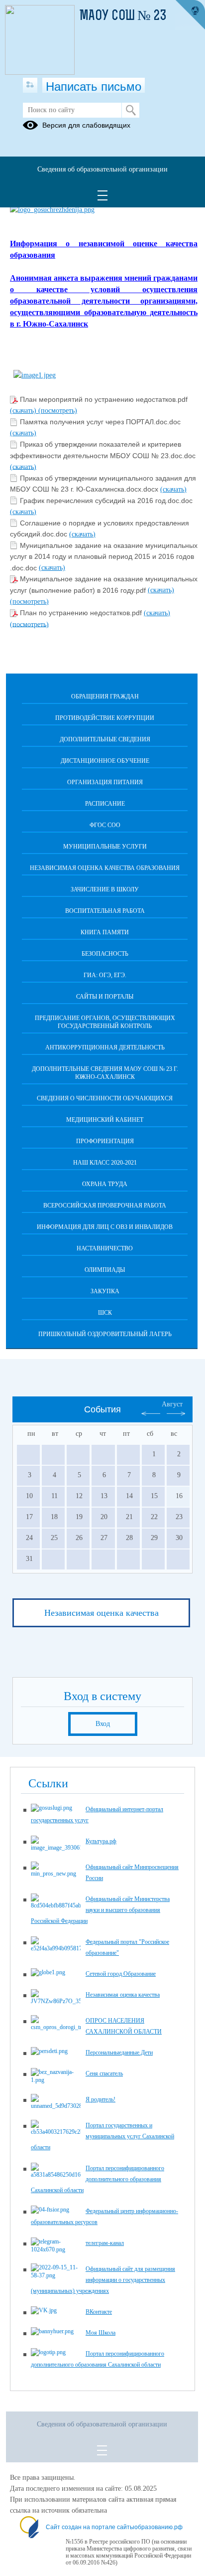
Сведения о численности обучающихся (105, 1098)
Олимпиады (105, 1270)
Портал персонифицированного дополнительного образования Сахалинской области (98, 2179)
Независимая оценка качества (102, 1613)
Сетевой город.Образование (121, 1974)
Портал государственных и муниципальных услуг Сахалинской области (102, 2136)
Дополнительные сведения (105, 739)
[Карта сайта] (30, 85)
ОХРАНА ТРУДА (105, 1184)
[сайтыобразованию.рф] (190, 15)
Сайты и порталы (105, 997)
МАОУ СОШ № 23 (123, 16)
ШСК (105, 1313)
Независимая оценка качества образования (105, 868)
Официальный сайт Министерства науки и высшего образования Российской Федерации (100, 1910)
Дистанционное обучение (105, 761)
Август (172, 1404)
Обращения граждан (105, 696)
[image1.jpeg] (35, 375)
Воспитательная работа (105, 911)
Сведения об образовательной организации (102, 169)
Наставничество (105, 1248)
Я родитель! (101, 2099)
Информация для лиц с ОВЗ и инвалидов (105, 1227)
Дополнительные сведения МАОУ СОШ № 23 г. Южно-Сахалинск (105, 1073)
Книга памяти (105, 932)
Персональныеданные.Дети (119, 2053)
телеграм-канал (105, 2243)
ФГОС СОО (105, 825)
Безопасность (105, 954)
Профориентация (105, 1141)
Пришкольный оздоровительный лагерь (105, 1334)
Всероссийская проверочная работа (105, 1205)
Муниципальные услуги (105, 847)
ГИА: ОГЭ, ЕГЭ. (105, 975)
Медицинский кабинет (105, 1120)
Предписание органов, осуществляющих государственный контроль (105, 1022)
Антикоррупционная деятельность (105, 1047)
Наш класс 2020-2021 (105, 1163)
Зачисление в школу (105, 889)
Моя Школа (101, 2333)
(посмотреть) (58, 411)
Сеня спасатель (104, 2073)
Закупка (105, 1291)
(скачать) (24, 411)
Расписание (105, 804)
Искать (131, 110)
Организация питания (105, 782)
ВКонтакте (99, 2312)
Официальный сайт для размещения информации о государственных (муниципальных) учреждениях (103, 2280)
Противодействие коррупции (105, 718)
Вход (103, 1724)
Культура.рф (101, 1841)
